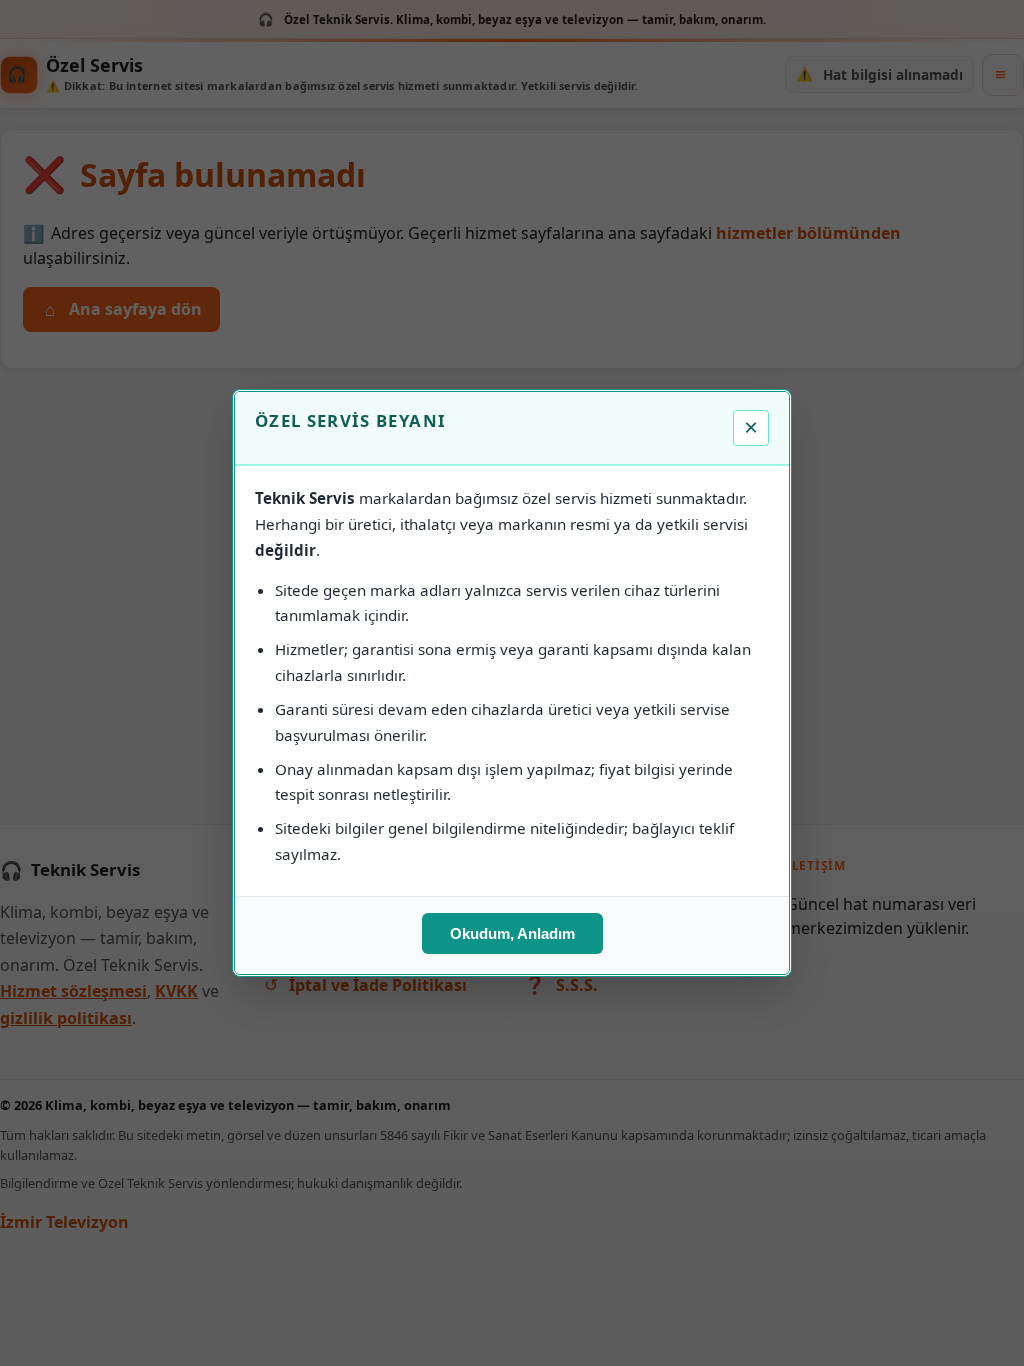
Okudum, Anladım (512, 933)
